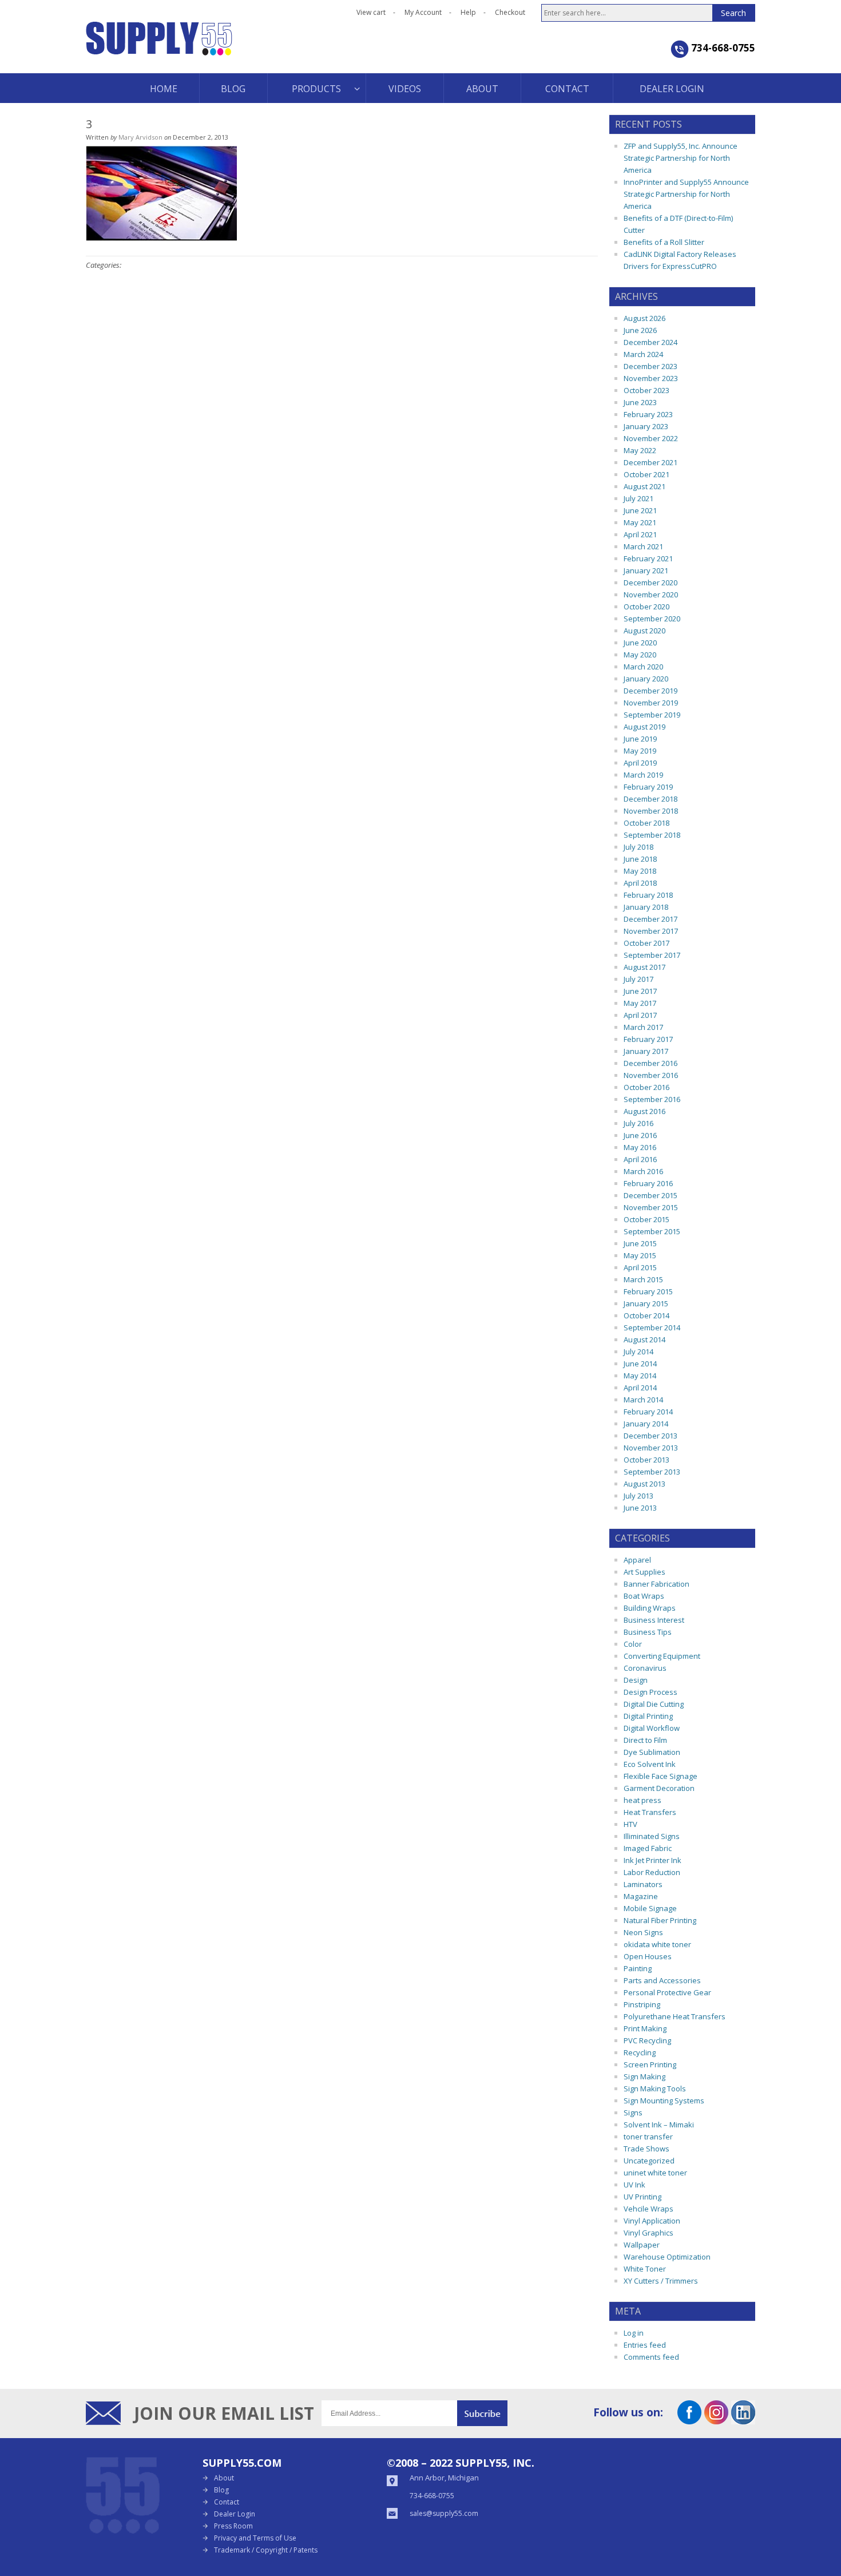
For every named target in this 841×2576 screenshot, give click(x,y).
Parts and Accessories (662, 1980)
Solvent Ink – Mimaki (659, 2125)
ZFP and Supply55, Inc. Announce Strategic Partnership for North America (681, 158)
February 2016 (648, 1183)
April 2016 (640, 1159)
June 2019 (640, 739)
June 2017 (640, 991)
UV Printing (642, 2197)
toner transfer (648, 2137)
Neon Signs (643, 1932)
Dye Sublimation (652, 1752)
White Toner (645, 2269)
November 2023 (651, 378)
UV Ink (634, 2185)
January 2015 (646, 1303)
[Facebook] (689, 2420)
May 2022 (640, 450)
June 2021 (640, 510)
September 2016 (652, 1099)
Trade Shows (646, 2149)
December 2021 (650, 462)
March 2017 (643, 1027)
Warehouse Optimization (667, 2257)
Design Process (650, 1692)
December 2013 (650, 1436)
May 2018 (640, 871)
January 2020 (646, 679)
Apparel (637, 1560)
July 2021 (638, 498)
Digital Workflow (652, 1728)
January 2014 (646, 1424)
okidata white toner (657, 1944)
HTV (630, 1824)
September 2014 (652, 1327)
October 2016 (646, 1087)
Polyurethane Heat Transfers (675, 2016)
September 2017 (652, 955)
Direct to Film (645, 1740)
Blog (221, 2490)
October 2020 (646, 607)
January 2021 (646, 570)
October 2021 (646, 474)
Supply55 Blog (200, 47)
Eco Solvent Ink (650, 1764)
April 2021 (640, 534)
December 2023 (650, 366)
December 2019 (650, 691)
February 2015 (648, 1291)
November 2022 (651, 438)
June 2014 (640, 1364)
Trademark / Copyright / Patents (266, 2550)
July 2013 (638, 1496)
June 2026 (640, 330)
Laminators (643, 1884)
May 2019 (640, 751)
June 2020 (640, 643)
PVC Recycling (647, 2040)
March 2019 (643, 775)
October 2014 (646, 1315)
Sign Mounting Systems (664, 2101)
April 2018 (640, 883)
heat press (642, 1800)
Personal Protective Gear (667, 1992)
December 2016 (650, 1063)
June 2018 (640, 859)
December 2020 (650, 582)
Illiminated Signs (652, 1836)
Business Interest (654, 1620)
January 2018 (646, 907)
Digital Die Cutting (654, 1704)
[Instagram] (716, 2420)
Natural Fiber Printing (660, 1920)
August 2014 (644, 1339)
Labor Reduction (652, 1872)
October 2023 (646, 390)
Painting (638, 1968)
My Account (423, 12)
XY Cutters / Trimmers (661, 2281)
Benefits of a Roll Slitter (664, 242)
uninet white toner (655, 2173)
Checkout (510, 12)
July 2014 (638, 1352)
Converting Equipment (662, 1656)
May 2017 (640, 1003)
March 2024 (643, 354)
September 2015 (652, 1231)
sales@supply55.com (444, 2513)
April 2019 (640, 763)
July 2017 (638, 979)
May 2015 (640, 1255)
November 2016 (651, 1075)
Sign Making (644, 2076)
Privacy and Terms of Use (255, 2538)
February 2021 (648, 558)
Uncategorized (649, 2161)
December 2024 (650, 342)
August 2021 (644, 486)
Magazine (641, 1896)
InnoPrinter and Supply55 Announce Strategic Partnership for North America (686, 194)
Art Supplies (644, 1572)
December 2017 (650, 919)
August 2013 (644, 1484)
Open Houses (648, 1956)
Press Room (233, 2526)
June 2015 (640, 1243)
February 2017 (648, 1039)
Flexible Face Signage (660, 1776)
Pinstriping (642, 2004)
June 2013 (640, 1508)
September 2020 (652, 619)
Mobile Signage (650, 1908)
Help (468, 12)
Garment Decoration (659, 1788)
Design (636, 1680)
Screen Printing (650, 2064)
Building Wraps (650, 1608)
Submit (482, 2413)
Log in (634, 2333)
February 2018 (648, 895)
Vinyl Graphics (648, 2233)
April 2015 (640, 1267)
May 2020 (640, 655)
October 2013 (646, 1460)
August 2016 (644, 1111)
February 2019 (648, 787)
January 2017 (646, 1051)
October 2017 (646, 943)
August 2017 (644, 967)
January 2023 (646, 426)
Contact (227, 2502)
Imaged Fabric (648, 1848)
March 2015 (643, 1279)
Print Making (645, 2028)
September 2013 (652, 1472)
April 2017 (640, 1015)
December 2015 (650, 1195)
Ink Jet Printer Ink (652, 1860)
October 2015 (646, 1219)
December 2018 (650, 799)
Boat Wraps (644, 1596)
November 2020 (651, 595)
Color (633, 1644)
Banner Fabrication (656, 1584)
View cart (371, 12)
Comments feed (651, 2357)
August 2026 (644, 318)
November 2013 (651, 1448)
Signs (633, 2113)
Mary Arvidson (140, 137)
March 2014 (643, 1400)
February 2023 (648, 414)
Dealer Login (235, 2514)
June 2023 (640, 402)
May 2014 (640, 1376)
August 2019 (644, 727)
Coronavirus (645, 1668)
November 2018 (651, 811)
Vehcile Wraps (648, 2209)
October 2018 (646, 823)
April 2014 (640, 1388)
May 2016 (640, 1147)
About (224, 2478)
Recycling (640, 2052)
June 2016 (640, 1135)
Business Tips (648, 1632)
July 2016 (638, 1123)
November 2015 (651, 1207)
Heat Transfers (650, 1812)
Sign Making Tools (655, 2088)
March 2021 (643, 546)
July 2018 (638, 847)
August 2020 (644, 631)
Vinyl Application (652, 2221)
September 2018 (652, 835)
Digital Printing (648, 1716)
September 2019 (652, 715)
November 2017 (651, 931)
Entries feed (645, 2345)
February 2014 (648, 1412)
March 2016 (643, 1171)
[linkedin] (743, 2420)
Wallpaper (642, 2245)
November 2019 (651, 703)
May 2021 (640, 522)
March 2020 (643, 667)
